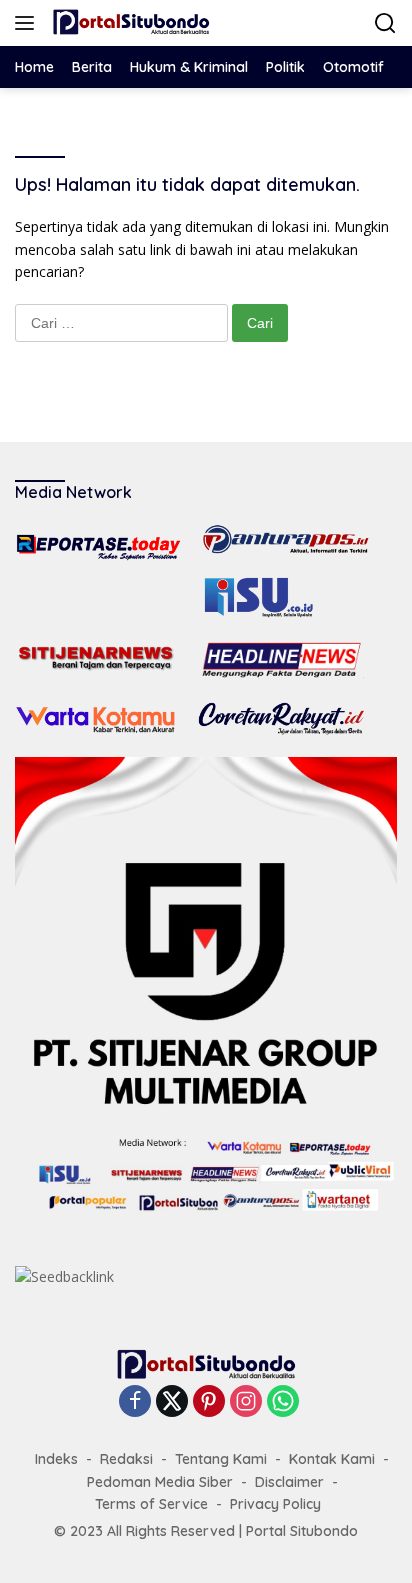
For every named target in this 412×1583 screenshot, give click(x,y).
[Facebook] (135, 1402)
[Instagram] (246, 1402)
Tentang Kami (221, 1459)
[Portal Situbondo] (128, 23)
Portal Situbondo (302, 1531)
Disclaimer (289, 1482)
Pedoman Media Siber (160, 1482)
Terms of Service (151, 1504)
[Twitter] (172, 1402)
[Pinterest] (209, 1402)
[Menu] (28, 23)
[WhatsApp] (283, 1402)
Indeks (56, 1459)
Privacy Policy (275, 1504)
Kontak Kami (332, 1459)
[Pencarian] (385, 23)
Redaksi (126, 1459)
